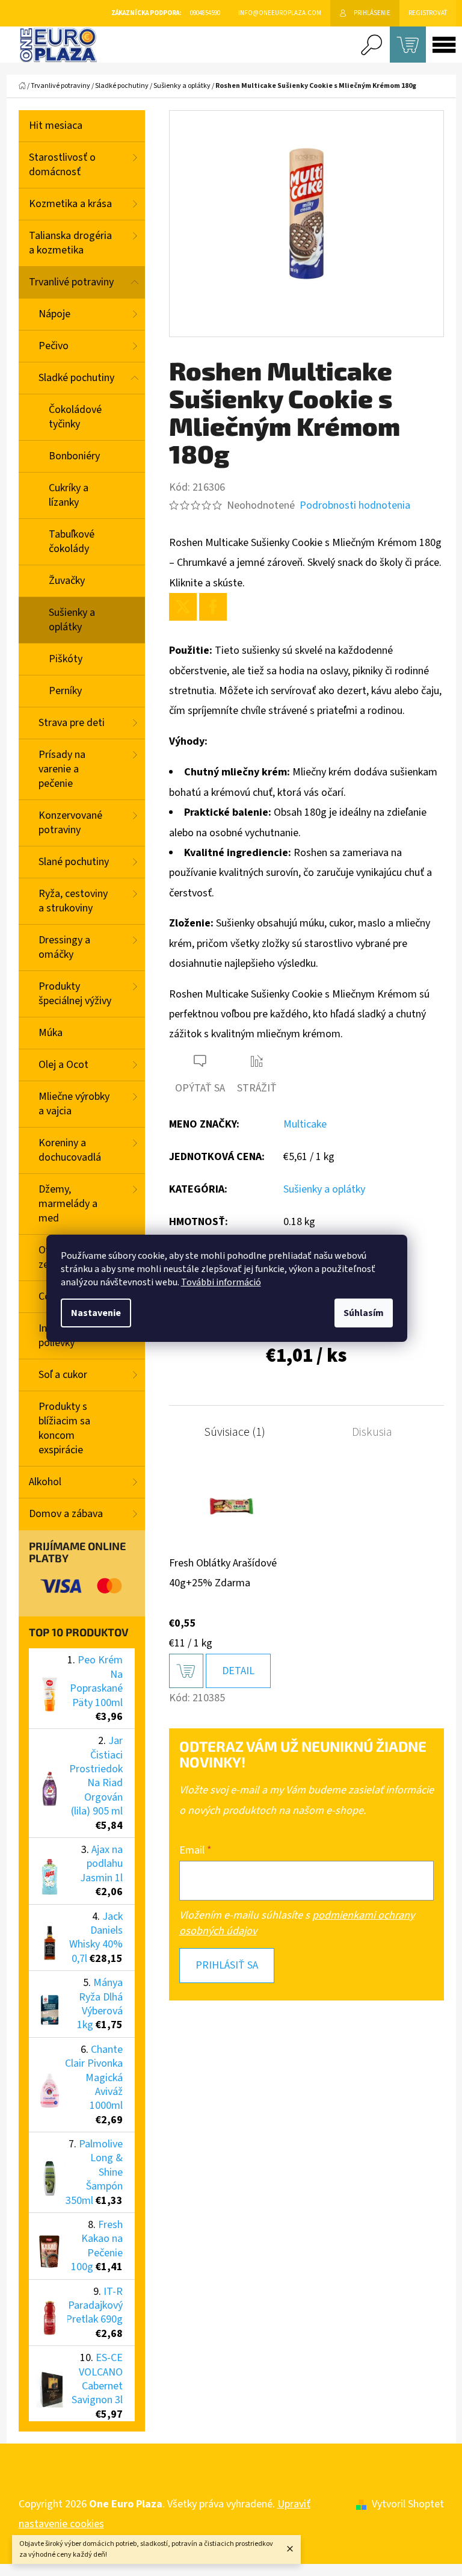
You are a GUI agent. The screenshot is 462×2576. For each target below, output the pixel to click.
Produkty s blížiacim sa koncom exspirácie (64, 1428)
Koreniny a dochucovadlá (70, 1150)
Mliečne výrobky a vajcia (74, 1104)
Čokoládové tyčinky (75, 417)
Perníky (65, 691)
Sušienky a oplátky (72, 620)
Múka (51, 1033)
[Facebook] (213, 607)
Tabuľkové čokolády (72, 542)
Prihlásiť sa (227, 1965)
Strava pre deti (72, 723)
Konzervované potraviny (70, 823)
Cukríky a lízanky (69, 495)
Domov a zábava (66, 1514)
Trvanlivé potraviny (71, 282)
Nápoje (54, 314)
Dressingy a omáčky (64, 947)
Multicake (305, 1124)
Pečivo (54, 346)
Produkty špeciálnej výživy (75, 994)
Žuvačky (67, 581)
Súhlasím (364, 1313)
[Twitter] (183, 607)
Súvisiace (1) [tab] (235, 1432)
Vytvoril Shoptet (408, 2504)
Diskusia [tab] (372, 1432)
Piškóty (66, 659)
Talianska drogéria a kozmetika (70, 243)
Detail (238, 1671)
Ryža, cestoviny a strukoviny (73, 901)
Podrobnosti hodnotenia (355, 505)
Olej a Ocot (63, 1065)
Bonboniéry (74, 456)
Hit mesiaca (56, 126)
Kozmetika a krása (70, 204)
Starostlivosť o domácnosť (62, 165)
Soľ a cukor (63, 1375)
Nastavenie (96, 1313)
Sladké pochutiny (76, 378)
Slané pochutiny (74, 862)
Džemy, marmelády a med (68, 1204)
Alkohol (45, 1482)
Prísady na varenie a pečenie (62, 769)
